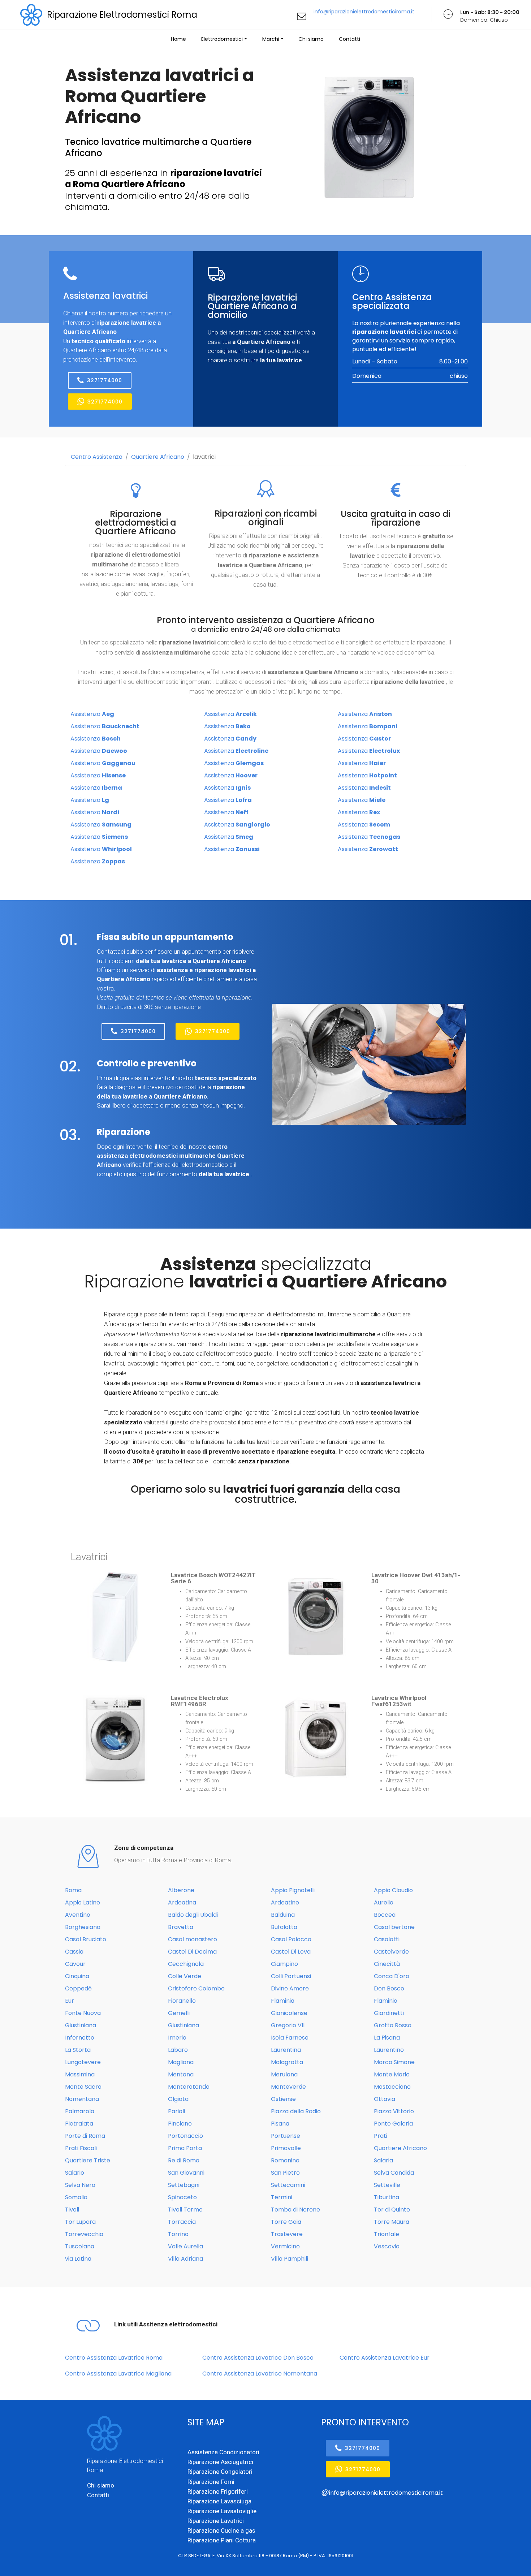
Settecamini (288, 2185)
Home (178, 39)
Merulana (284, 2074)
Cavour (75, 1964)
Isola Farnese (290, 2038)
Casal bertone (394, 1927)
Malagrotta (287, 2062)
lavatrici (204, 457)
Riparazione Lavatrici (216, 2521)
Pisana (280, 2124)
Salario (75, 2173)
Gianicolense (289, 2013)
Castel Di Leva (291, 1952)
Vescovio (387, 2246)
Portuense (286, 2136)
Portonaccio (185, 2136)
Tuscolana (80, 2246)
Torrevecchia (84, 2234)
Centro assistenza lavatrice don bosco (258, 2358)
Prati (381, 2136)
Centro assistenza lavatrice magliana (118, 2374)
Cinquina (77, 1976)
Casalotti (387, 1939)
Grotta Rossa (393, 2025)
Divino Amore (290, 1988)
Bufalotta (284, 1927)
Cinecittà (387, 1964)
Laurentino (389, 2050)
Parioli (176, 2111)
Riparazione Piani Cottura (222, 2540)
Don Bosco (389, 1988)
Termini (282, 2197)
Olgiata (178, 2099)
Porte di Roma (85, 2136)
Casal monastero (193, 1939)
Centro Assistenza (97, 457)
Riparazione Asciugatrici (220, 2462)
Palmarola (80, 2111)
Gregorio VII (288, 2025)
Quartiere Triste (88, 2160)
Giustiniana (81, 2025)
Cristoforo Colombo (196, 1988)
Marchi (271, 39)
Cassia (74, 1952)
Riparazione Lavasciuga (219, 2501)
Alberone (181, 1890)
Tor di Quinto (392, 2210)
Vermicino (285, 2246)
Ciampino (284, 1964)
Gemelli (179, 2013)
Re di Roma (184, 2160)
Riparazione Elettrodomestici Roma (122, 15)
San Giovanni (186, 2173)
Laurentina (286, 2050)
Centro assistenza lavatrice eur (385, 2358)
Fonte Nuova (83, 2013)
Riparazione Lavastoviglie (222, 2511)
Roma (73, 1890)
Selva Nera (80, 2185)
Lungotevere (83, 2062)
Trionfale (387, 2234)
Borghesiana (83, 1927)
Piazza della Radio (296, 2111)
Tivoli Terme (185, 2210)
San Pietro (285, 2173)
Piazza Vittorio (394, 2111)
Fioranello (182, 2001)
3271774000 (105, 380)
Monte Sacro (83, 2087)
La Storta (78, 2050)
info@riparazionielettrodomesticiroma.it (364, 12)
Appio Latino (83, 1902)
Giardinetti (389, 2013)
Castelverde (391, 1952)
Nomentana (82, 2099)
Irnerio (177, 2038)
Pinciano (180, 2124)
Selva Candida (394, 2173)
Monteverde (288, 2087)
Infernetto (80, 2038)
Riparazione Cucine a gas (221, 2530)
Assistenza (92, 714)
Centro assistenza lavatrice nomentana (260, 2374)
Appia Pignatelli (293, 1890)
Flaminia (283, 2001)
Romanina (285, 2160)
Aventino (78, 1915)
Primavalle (286, 2148)
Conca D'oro (392, 1976)
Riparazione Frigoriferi (218, 2491)
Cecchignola (186, 1964)
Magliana (181, 2062)
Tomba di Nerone (295, 2210)
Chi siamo (311, 39)
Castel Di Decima (192, 1952)
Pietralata (79, 2124)
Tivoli (72, 2210)
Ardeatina (182, 1902)
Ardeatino (285, 1902)
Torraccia (182, 2222)
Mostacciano (392, 2087)
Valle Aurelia (185, 2246)
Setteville (387, 2185)
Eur (70, 2001)
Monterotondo (189, 2087)
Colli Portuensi (291, 1976)
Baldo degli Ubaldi (193, 1915)
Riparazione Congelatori (220, 2472)
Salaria (383, 2160)
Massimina (80, 2074)
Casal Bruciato (86, 1939)
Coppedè (78, 1988)
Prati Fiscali (81, 2148)
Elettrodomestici (222, 39)
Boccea (385, 1915)
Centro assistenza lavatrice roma (114, 2358)
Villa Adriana (185, 2259)
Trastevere (287, 2234)
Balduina (283, 1915)
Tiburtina (387, 2197)
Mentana (181, 2074)
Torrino (178, 2234)
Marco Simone (394, 2062)
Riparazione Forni (211, 2482)
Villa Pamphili (290, 2259)
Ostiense (283, 2099)
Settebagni (184, 2185)
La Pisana (387, 2038)
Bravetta (181, 1927)
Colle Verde (185, 1976)
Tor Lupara (80, 2222)
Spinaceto (182, 2197)
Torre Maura (392, 2222)
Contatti (349, 39)
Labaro (178, 2050)
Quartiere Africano (158, 457)
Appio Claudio (393, 1890)
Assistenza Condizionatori (223, 2452)
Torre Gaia (286, 2222)
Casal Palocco (291, 1939)
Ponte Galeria (393, 2124)
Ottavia (385, 2099)
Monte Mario (392, 2074)
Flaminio (386, 2001)
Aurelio (384, 1902)
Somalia (76, 2197)
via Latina (78, 2259)
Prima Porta (185, 2148)
